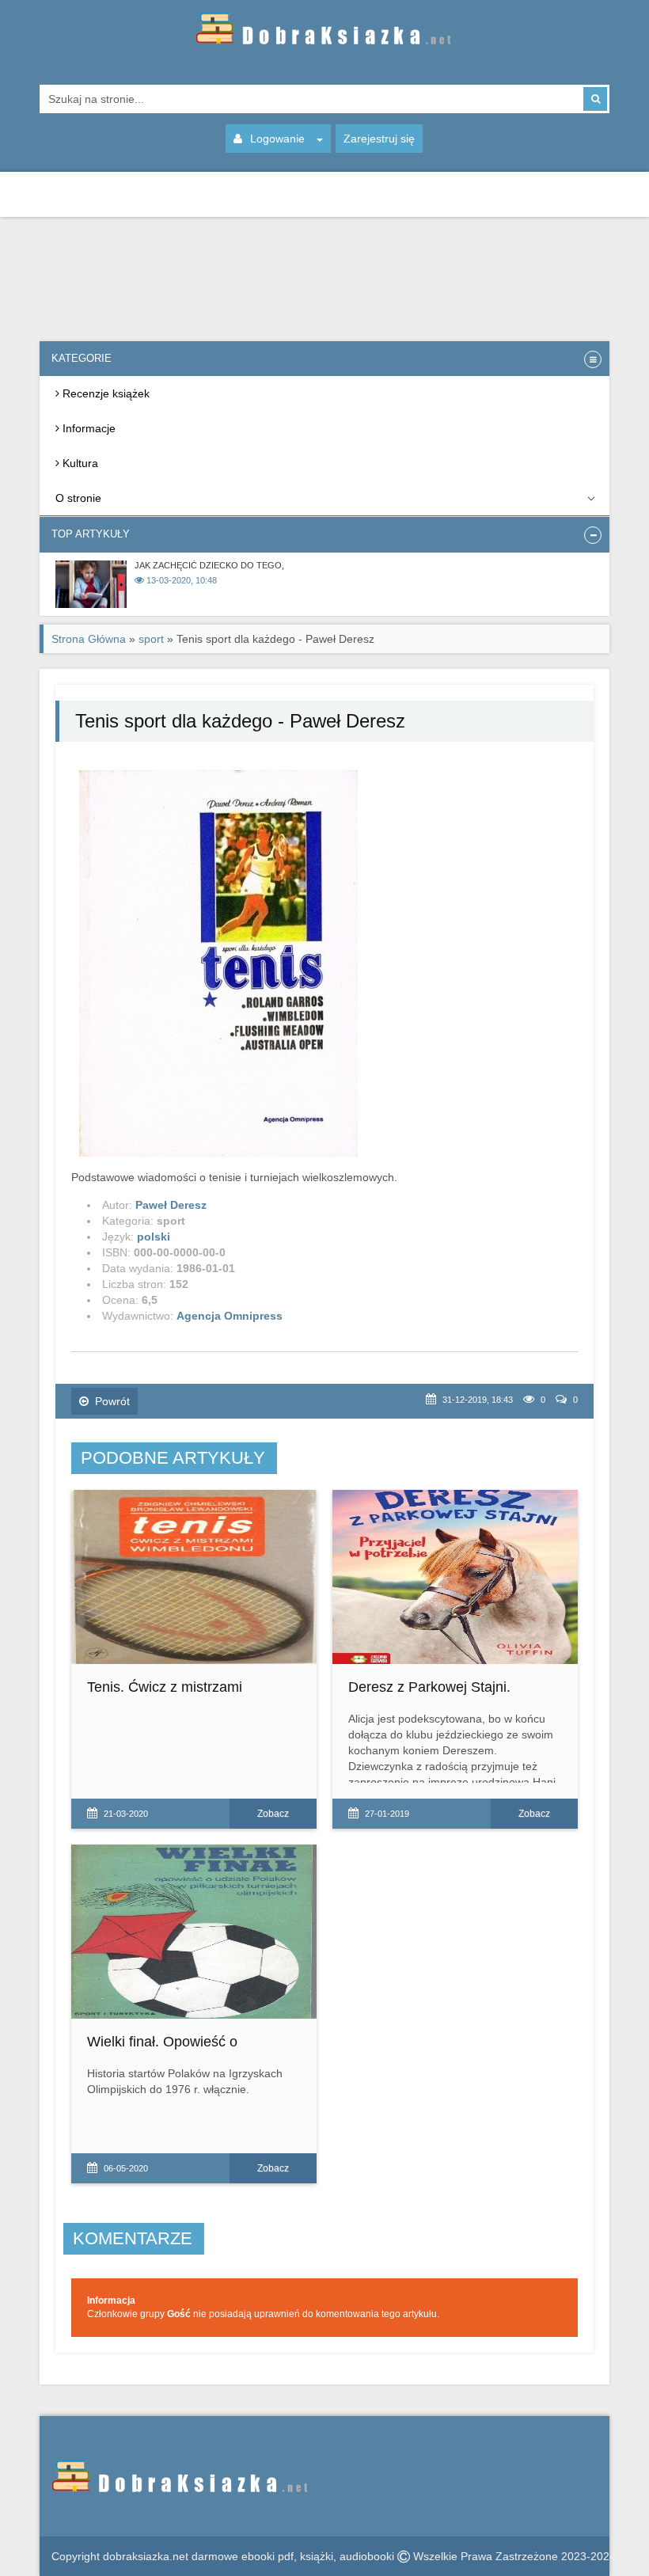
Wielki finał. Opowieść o (162, 2042)
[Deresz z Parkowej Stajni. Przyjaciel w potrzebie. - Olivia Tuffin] (455, 1577)
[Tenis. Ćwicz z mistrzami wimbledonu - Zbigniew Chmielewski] (194, 1577)
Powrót (112, 1401)
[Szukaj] (595, 99)
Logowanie (277, 139)
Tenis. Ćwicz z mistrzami (165, 1687)
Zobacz (273, 1814)
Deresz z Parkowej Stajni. (429, 1687)
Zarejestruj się (379, 139)
